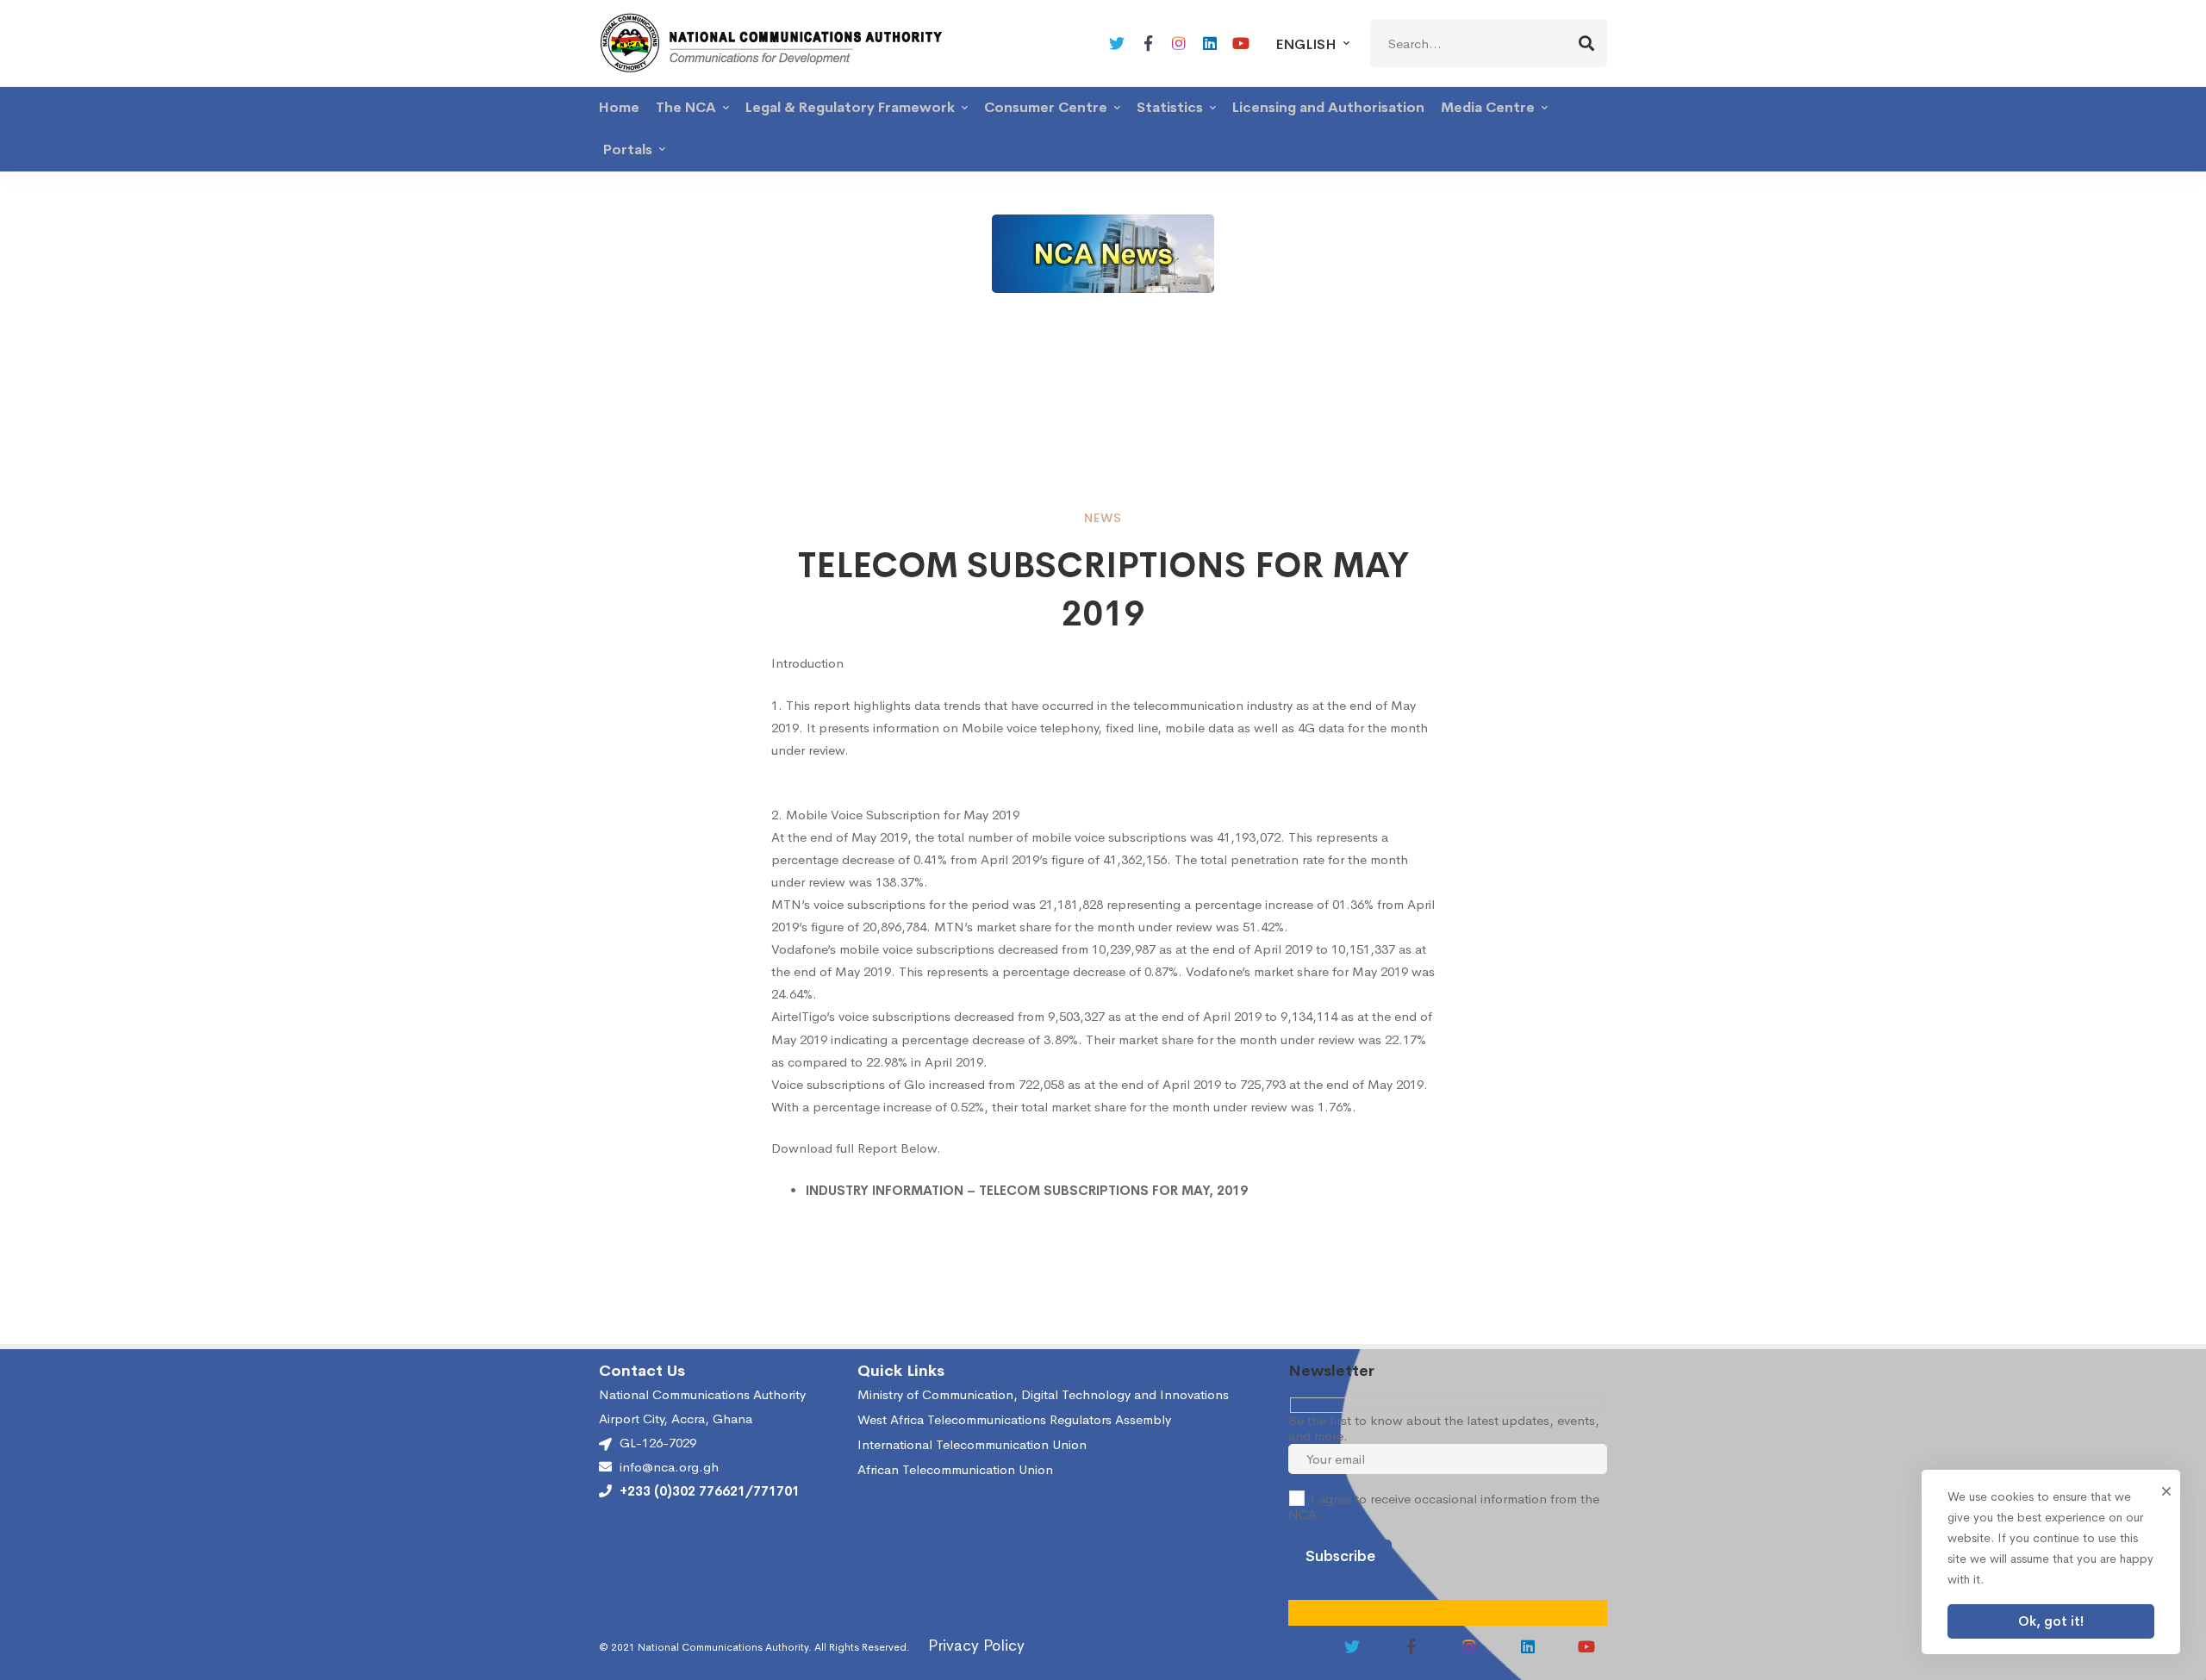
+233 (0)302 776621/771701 (710, 1491)
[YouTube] (1241, 43)
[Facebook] (1148, 43)
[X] (1117, 43)
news (1103, 518)
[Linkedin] (1210, 43)
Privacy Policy (976, 1646)
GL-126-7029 (658, 1443)
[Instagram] (1179, 43)
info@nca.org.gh (669, 1467)
